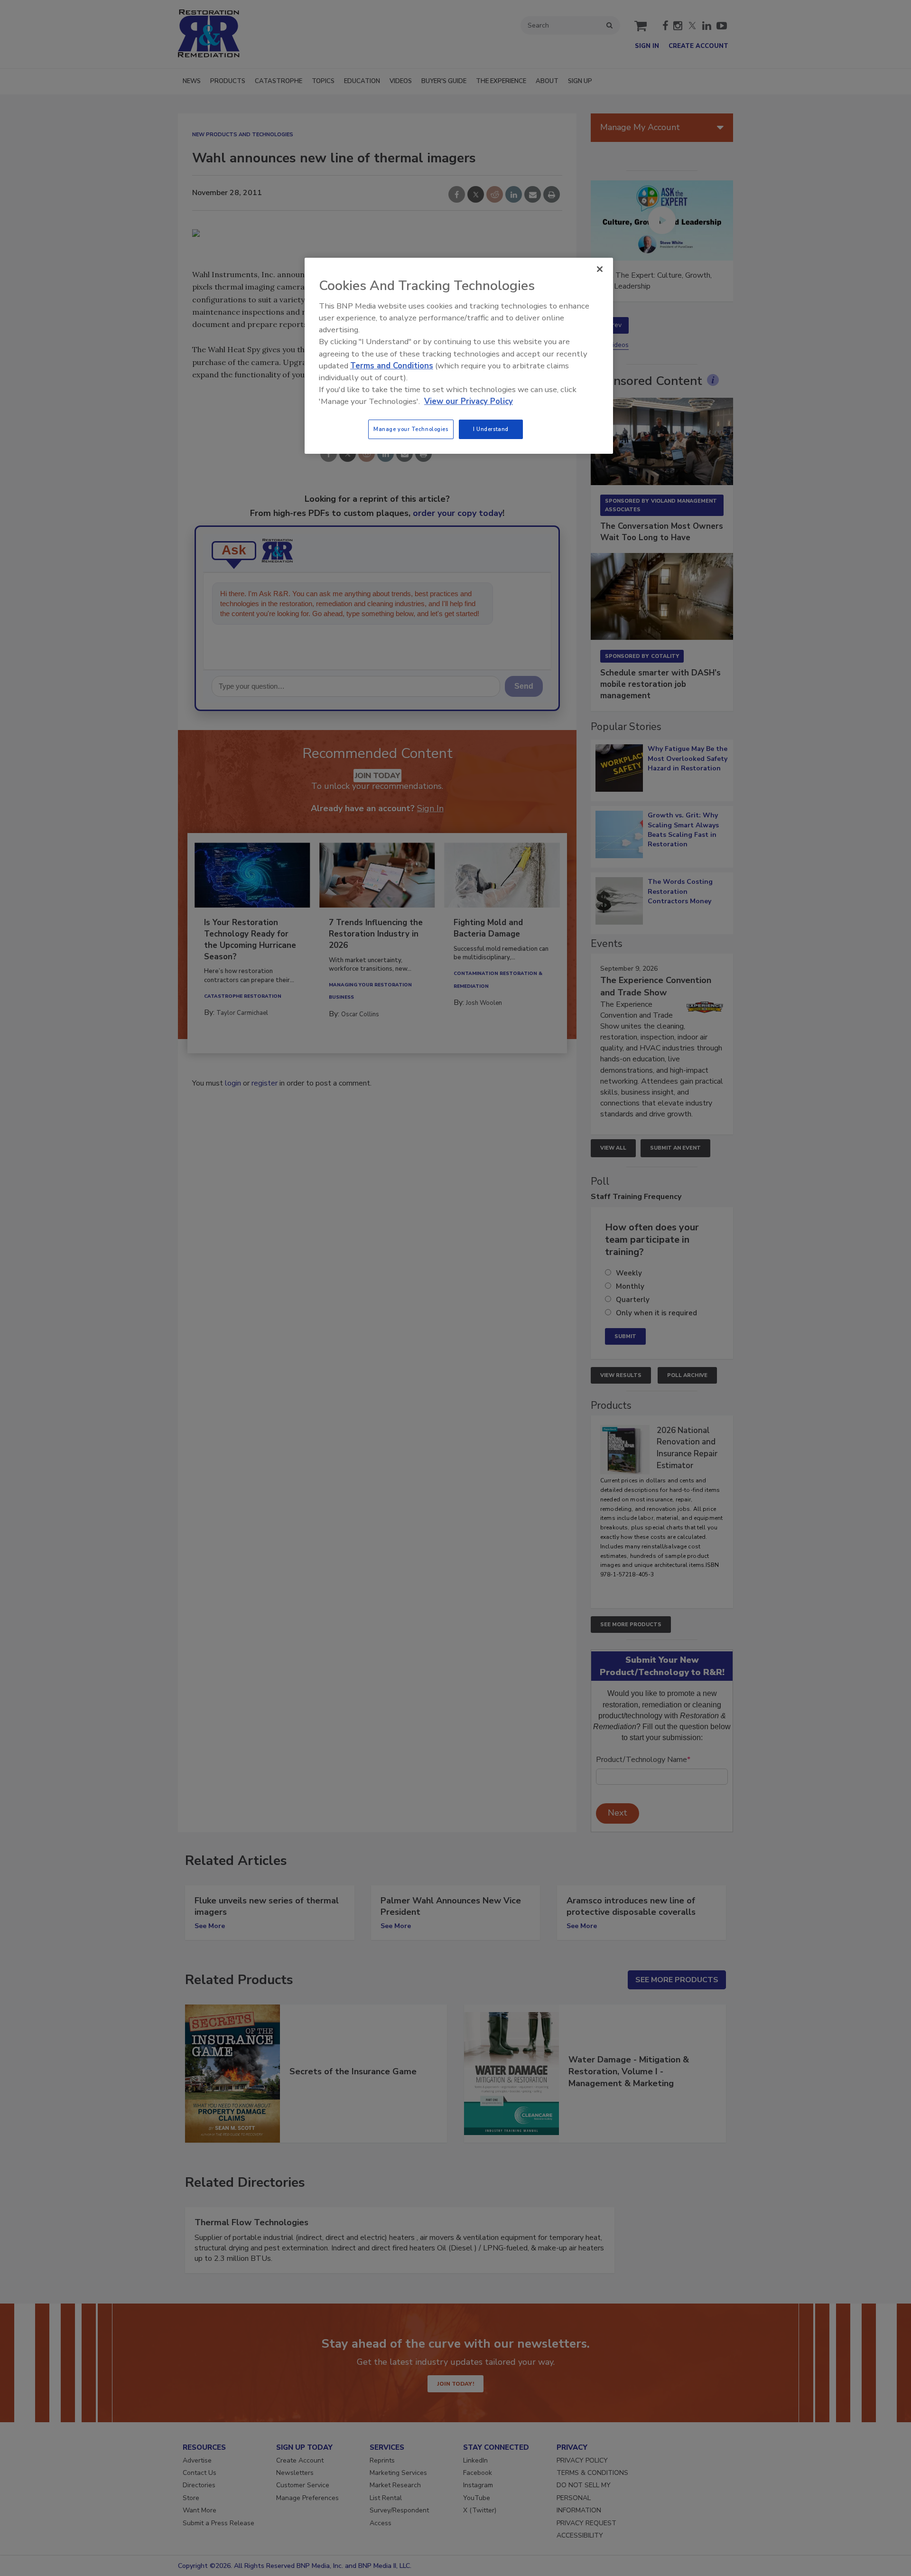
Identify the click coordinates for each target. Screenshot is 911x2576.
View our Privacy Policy (469, 401)
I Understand (491, 429)
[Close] (600, 269)
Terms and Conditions (392, 366)
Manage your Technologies (411, 429)
